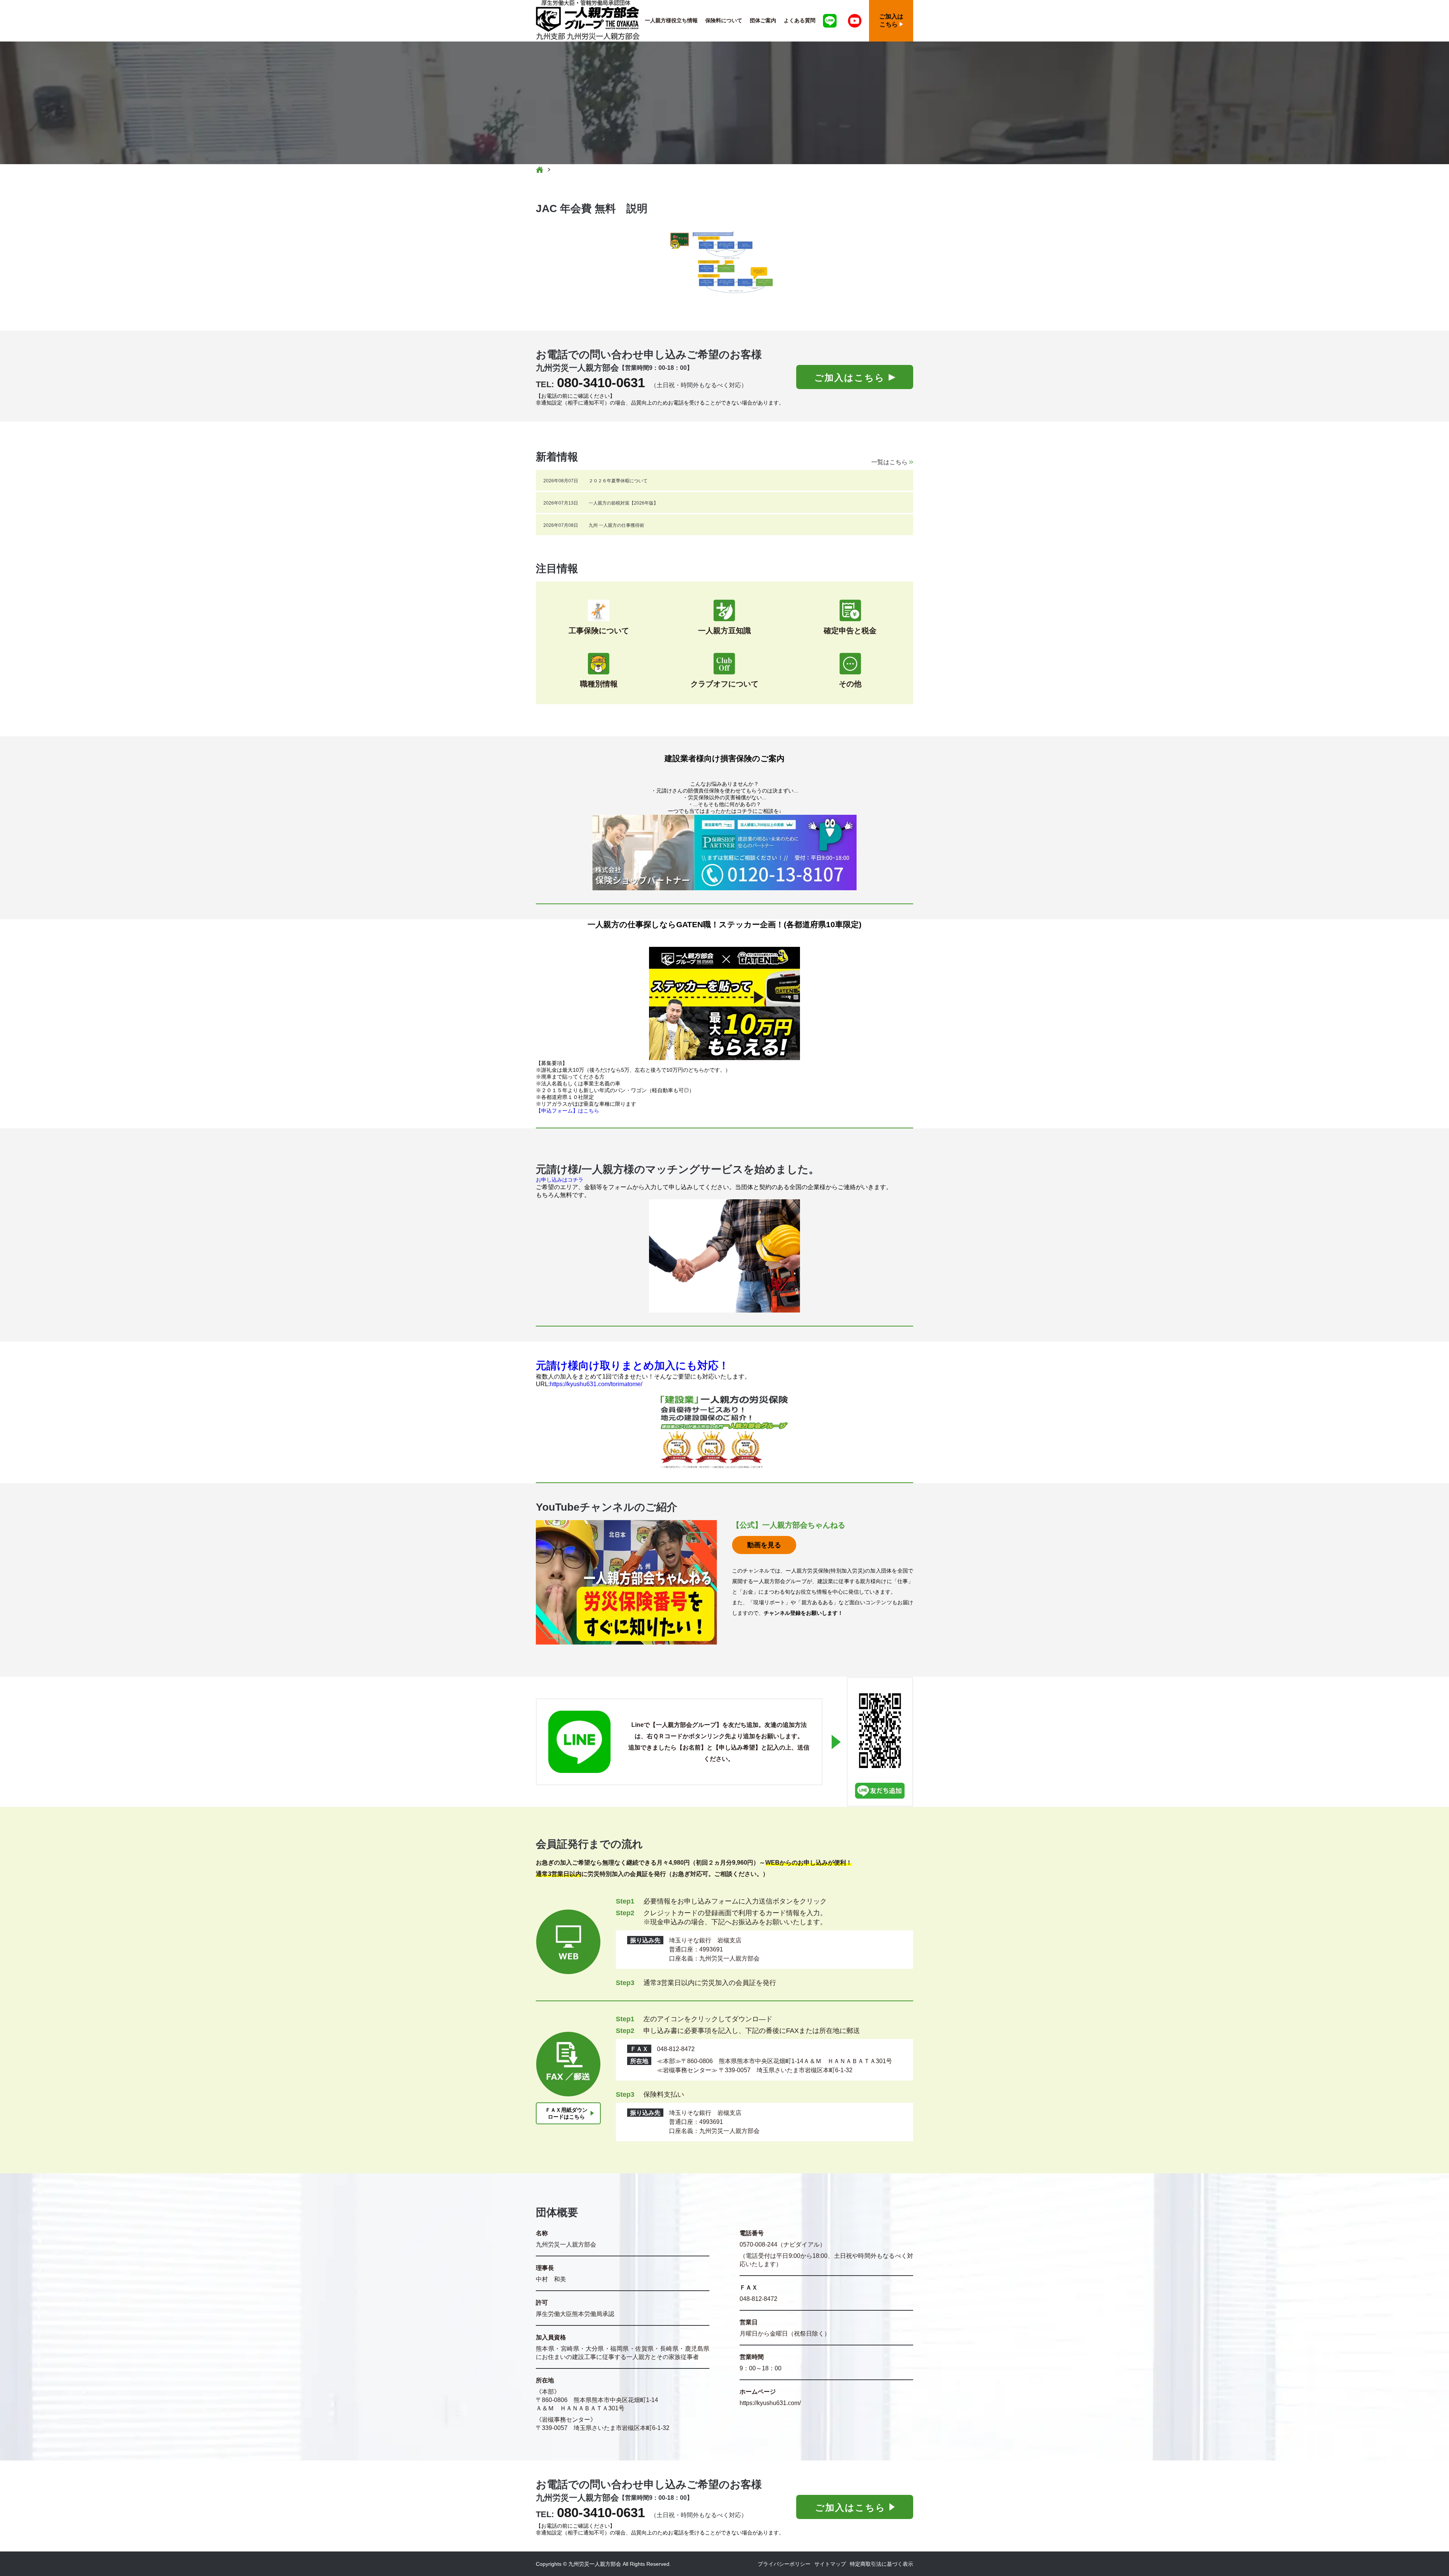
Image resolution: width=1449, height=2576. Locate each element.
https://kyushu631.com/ (770, 2403)
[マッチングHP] (724, 1256)
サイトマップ (830, 2564)
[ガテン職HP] (724, 1003)
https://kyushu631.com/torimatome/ (596, 1384)
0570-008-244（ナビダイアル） (783, 2244)
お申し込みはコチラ (560, 1180)
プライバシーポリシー (784, 2564)
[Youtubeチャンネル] (855, 21)
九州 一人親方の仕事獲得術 (616, 525)
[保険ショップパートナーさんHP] (724, 853)
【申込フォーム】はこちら (568, 1111)
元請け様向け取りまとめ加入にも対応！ (632, 1366)
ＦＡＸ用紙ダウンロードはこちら (566, 2113)
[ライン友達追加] (830, 21)
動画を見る (764, 1545)
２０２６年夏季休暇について (618, 481)
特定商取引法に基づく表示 (881, 2564)
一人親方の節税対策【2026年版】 (623, 503)
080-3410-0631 (601, 382)
